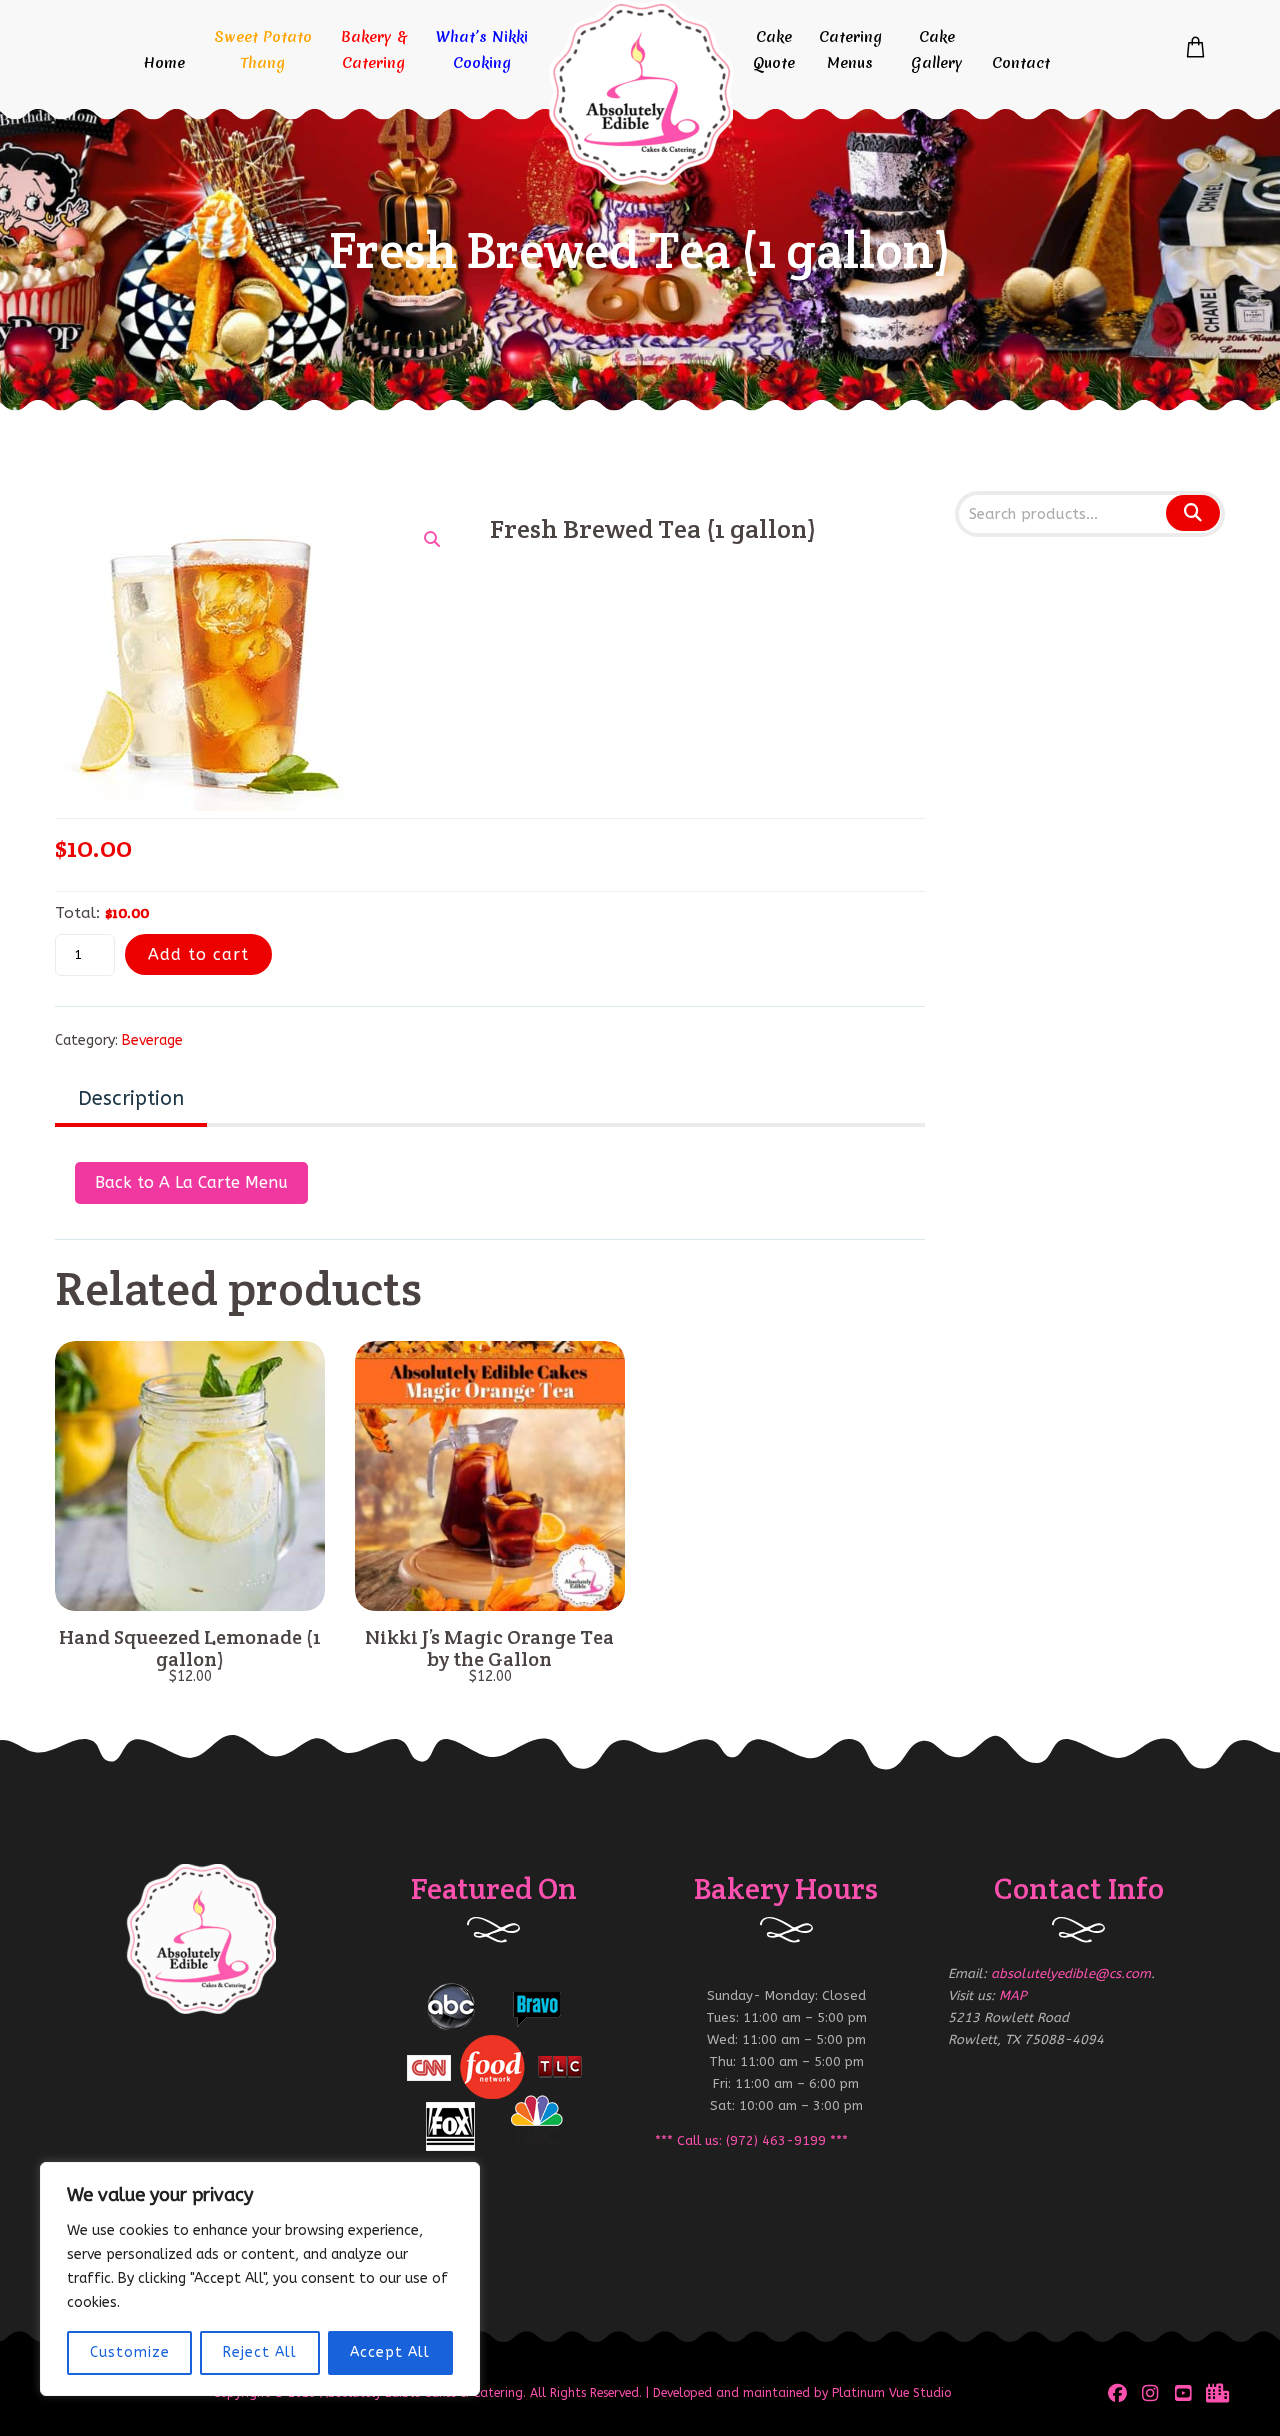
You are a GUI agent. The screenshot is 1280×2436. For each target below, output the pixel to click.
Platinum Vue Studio (891, 2393)
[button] (432, 539)
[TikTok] (1215, 2393)
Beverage (152, 1040)
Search (1192, 513)
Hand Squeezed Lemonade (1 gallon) (190, 1648)
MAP (1013, 1995)
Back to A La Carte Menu (191, 1182)
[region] (260, 2279)
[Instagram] (1150, 2393)
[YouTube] (1183, 2393)
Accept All (390, 2352)
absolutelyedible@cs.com (1071, 1973)
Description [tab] (131, 1098)
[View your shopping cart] (1195, 48)
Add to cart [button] (190, 1588)
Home (164, 63)
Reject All (260, 2352)
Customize (130, 2352)
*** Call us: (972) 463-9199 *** (751, 2140)
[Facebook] (1117, 2393)
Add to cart (198, 954)
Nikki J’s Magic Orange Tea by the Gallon (489, 1648)
